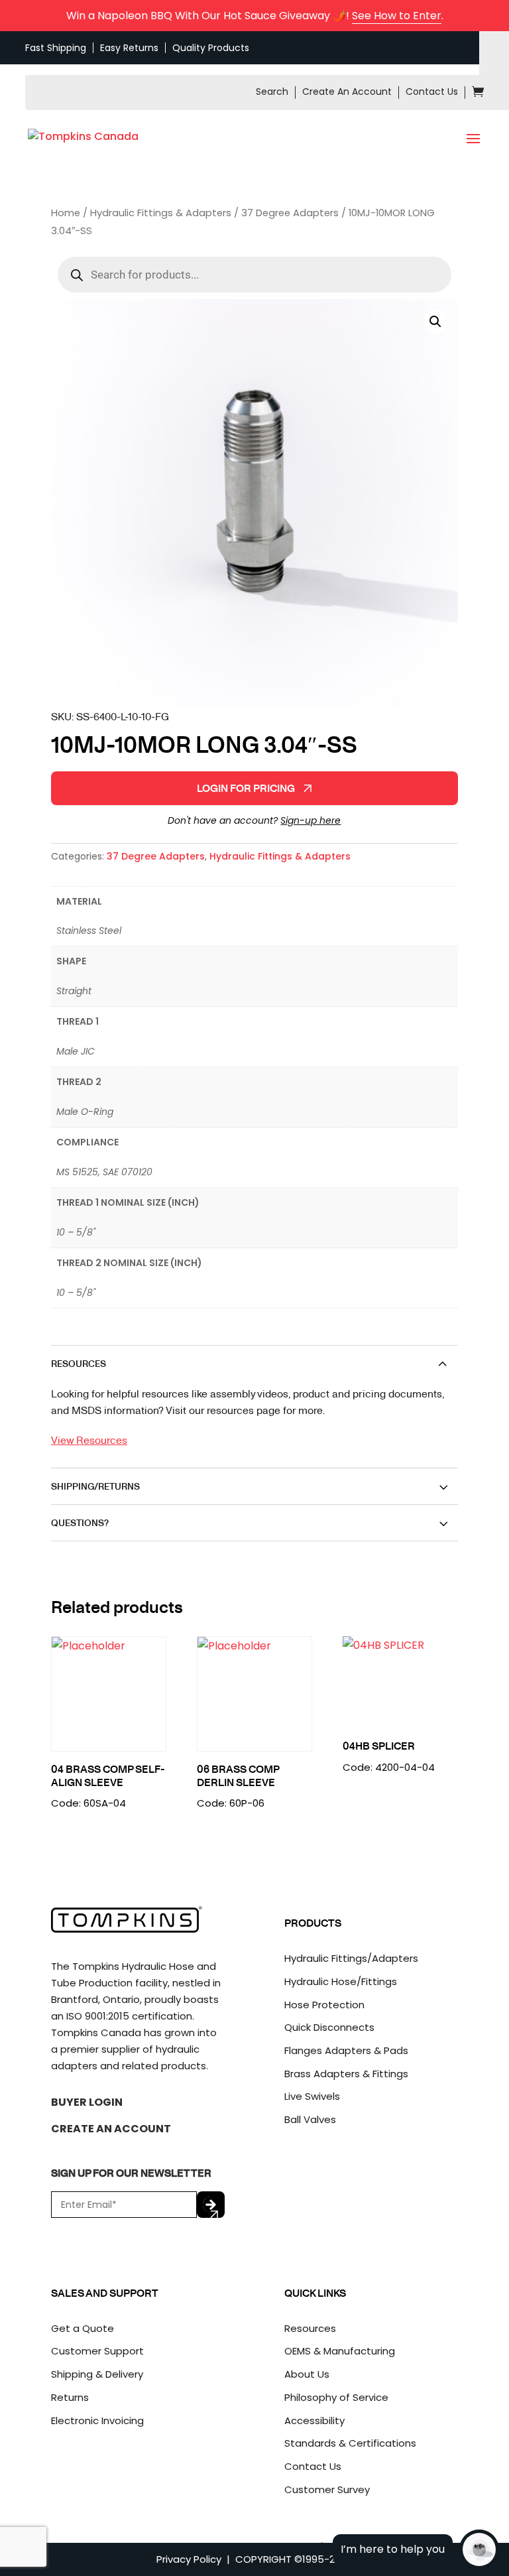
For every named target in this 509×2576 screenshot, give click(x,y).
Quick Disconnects (329, 2027)
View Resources (89, 1440)
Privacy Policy (189, 2559)
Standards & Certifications (350, 2443)
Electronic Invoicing (97, 2420)
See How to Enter (397, 16)
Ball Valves (310, 2119)
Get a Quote (83, 2328)
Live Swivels (312, 2096)
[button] (435, 322)
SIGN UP (211, 2205)
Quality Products (211, 48)
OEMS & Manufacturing (340, 2351)
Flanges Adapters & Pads (346, 2050)
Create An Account (347, 92)
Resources (310, 2328)
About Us (307, 2374)
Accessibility (314, 2420)
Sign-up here (311, 820)
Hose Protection (324, 2005)
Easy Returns (129, 48)
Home (66, 213)
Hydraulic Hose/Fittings (341, 1981)
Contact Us (432, 92)
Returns (70, 2397)
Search (272, 92)
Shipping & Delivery (97, 2374)
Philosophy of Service (336, 2397)
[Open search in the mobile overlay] (254, 275)
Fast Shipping (56, 48)
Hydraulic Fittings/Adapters (351, 1958)
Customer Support (97, 2351)
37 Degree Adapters (290, 213)
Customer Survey (327, 2489)
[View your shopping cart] (478, 94)
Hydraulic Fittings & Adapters (161, 213)
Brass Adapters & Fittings (346, 2074)
